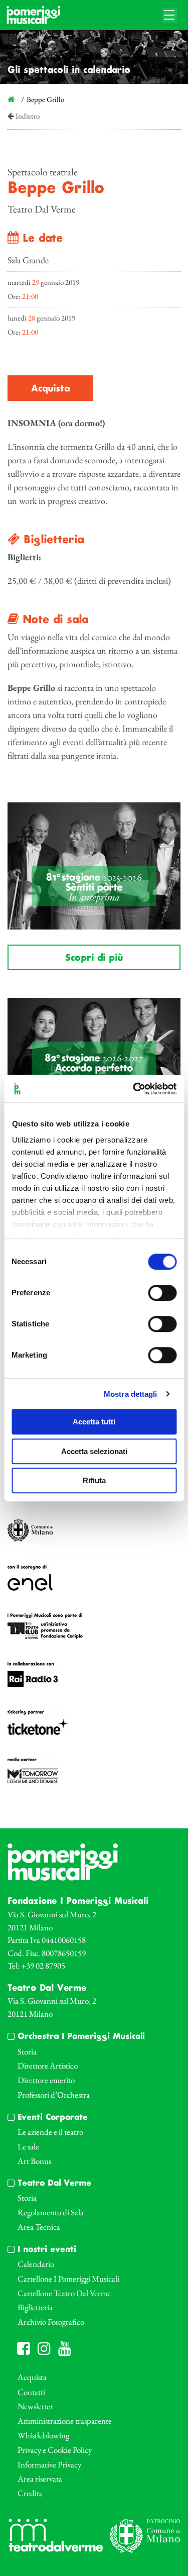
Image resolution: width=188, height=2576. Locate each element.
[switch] (162, 1293)
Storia (27, 2051)
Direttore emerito (46, 2080)
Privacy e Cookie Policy (55, 2450)
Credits (30, 2493)
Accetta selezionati (94, 1451)
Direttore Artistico (48, 2066)
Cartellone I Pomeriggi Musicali (68, 2279)
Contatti (31, 2392)
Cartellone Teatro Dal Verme (64, 2293)
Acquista (50, 389)
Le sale (28, 2146)
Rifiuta (94, 1480)
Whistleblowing (43, 2435)
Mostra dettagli (131, 1394)
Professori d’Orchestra (54, 2095)
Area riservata (40, 2479)
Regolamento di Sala (51, 2212)
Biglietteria (35, 2307)
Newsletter (35, 2406)
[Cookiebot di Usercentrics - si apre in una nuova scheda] (134, 1089)
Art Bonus (34, 2161)
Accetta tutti (94, 1422)
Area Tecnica (39, 2227)
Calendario (36, 2264)
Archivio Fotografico (51, 2322)
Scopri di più (94, 958)
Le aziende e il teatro (50, 2132)
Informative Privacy (49, 2464)
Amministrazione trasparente (65, 2421)
